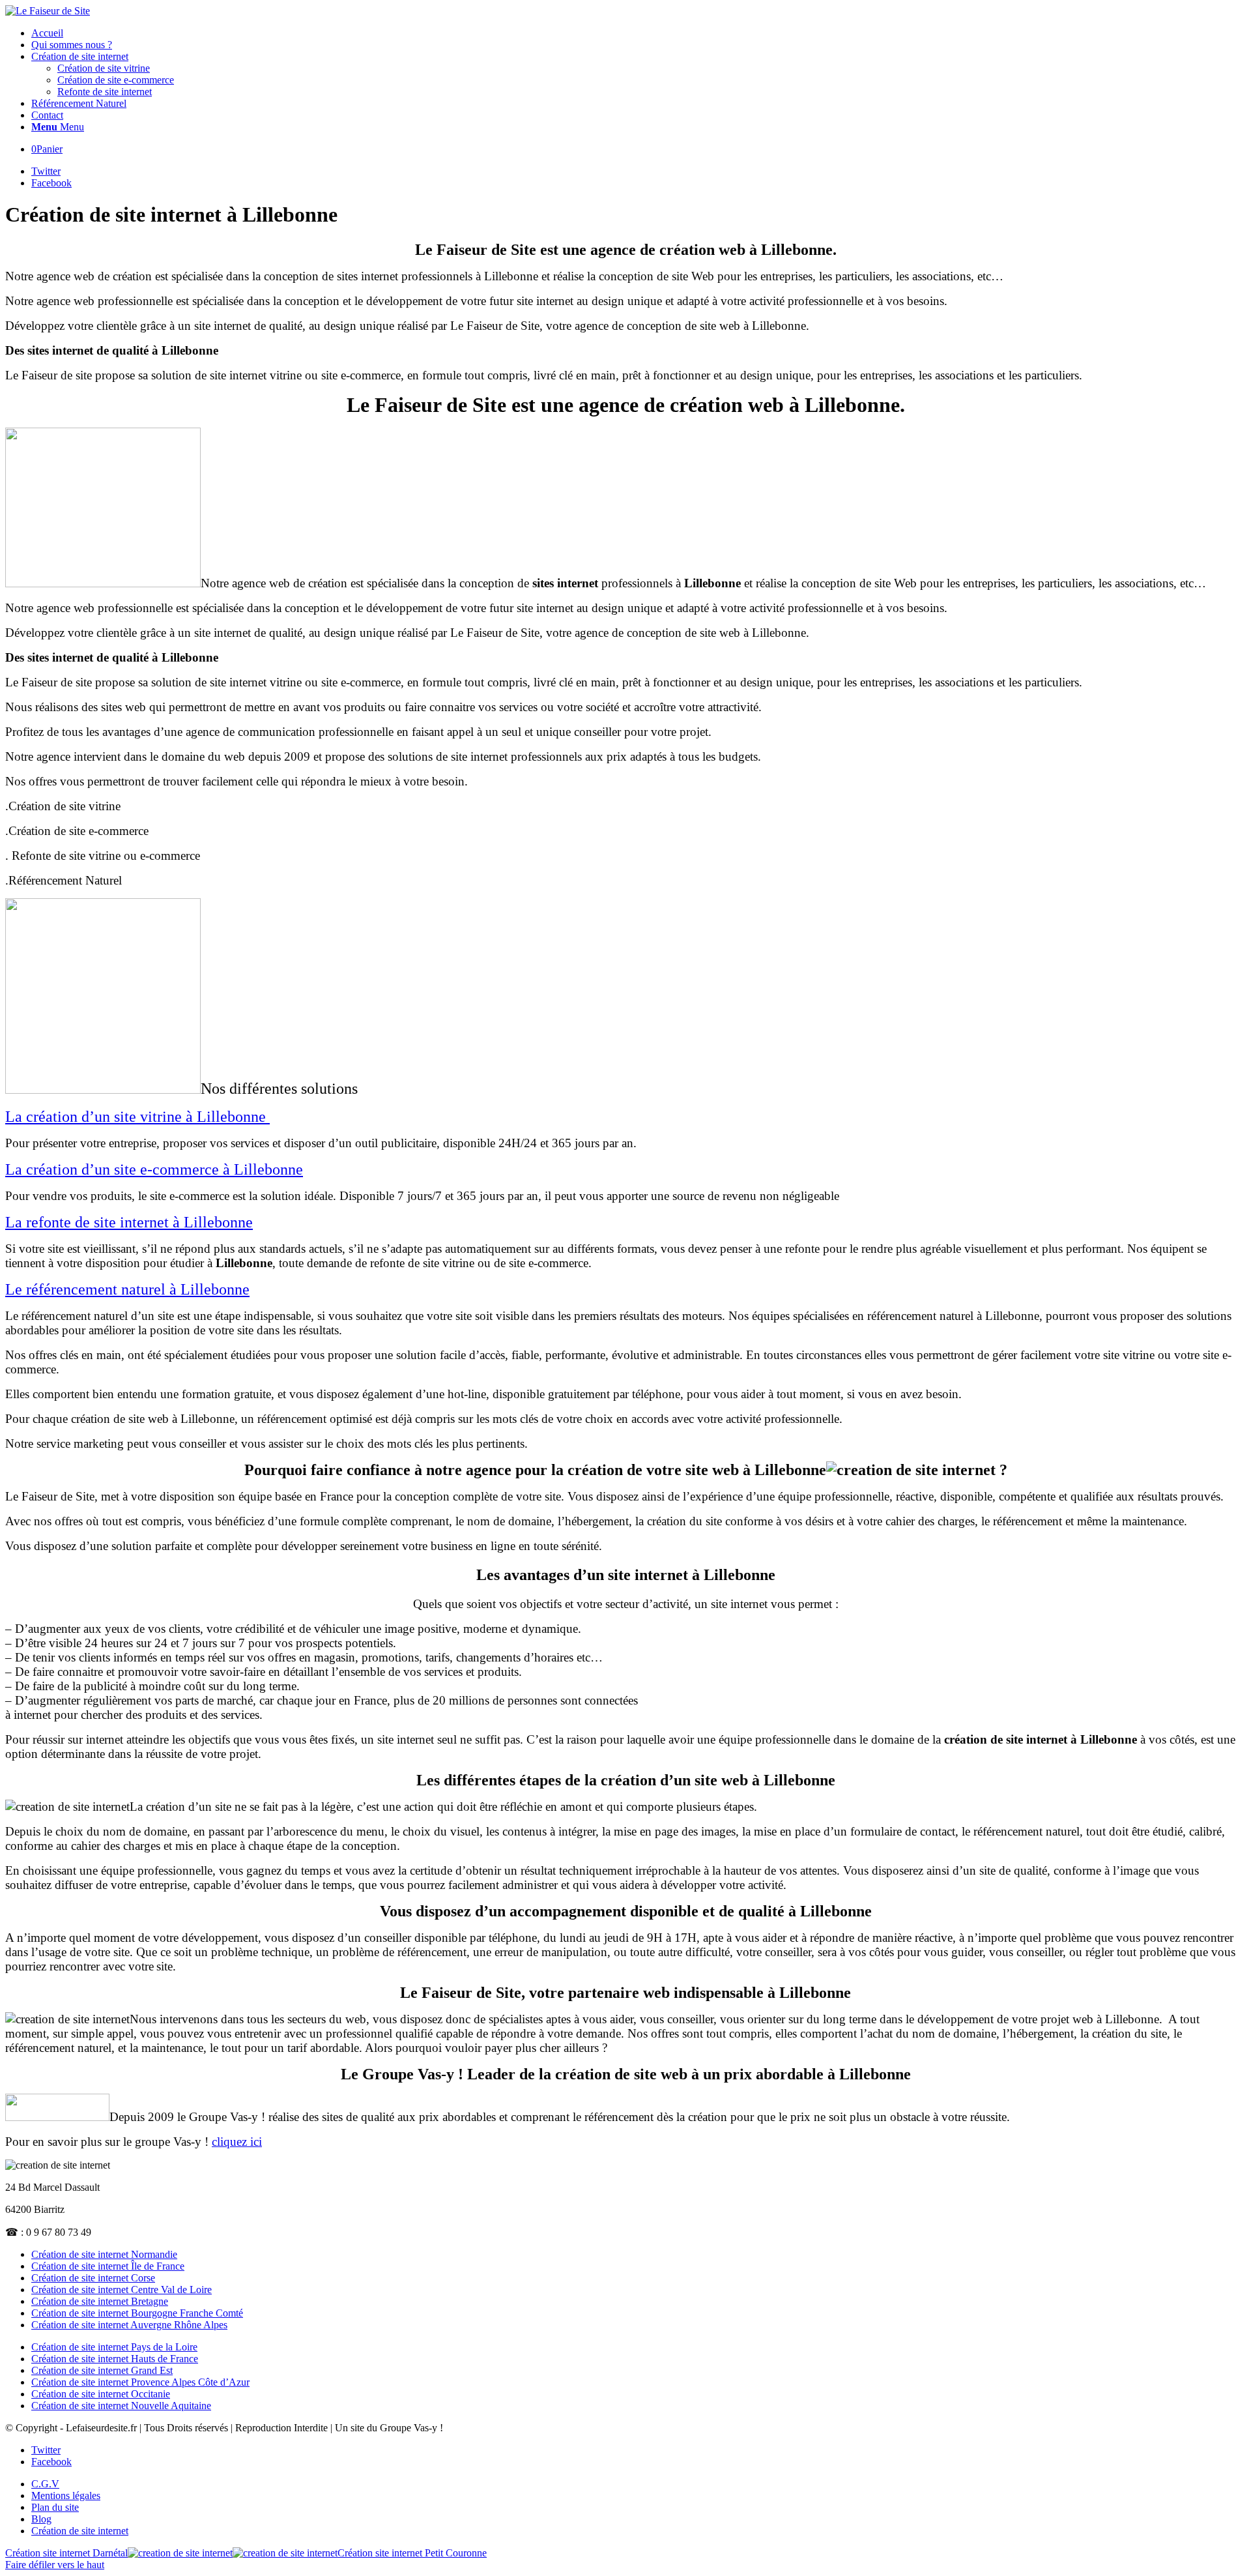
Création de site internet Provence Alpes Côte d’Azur (140, 2382)
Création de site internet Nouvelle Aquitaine (121, 2406)
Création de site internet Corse (93, 2278)
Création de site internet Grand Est (102, 2370)
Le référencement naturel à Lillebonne (127, 1289)
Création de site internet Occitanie (101, 2394)
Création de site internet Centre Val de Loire (122, 2290)
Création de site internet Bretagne (100, 2301)
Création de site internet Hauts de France (115, 2359)
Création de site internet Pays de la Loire (114, 2347)
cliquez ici (237, 2142)
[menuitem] (639, 33)
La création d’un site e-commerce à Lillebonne (154, 1169)
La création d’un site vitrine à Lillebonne (137, 1117)
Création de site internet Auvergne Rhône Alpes (129, 2325)
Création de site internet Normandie (104, 2254)
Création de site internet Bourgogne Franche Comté (137, 2313)
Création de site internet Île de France (108, 2266)
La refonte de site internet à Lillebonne (129, 1222)
